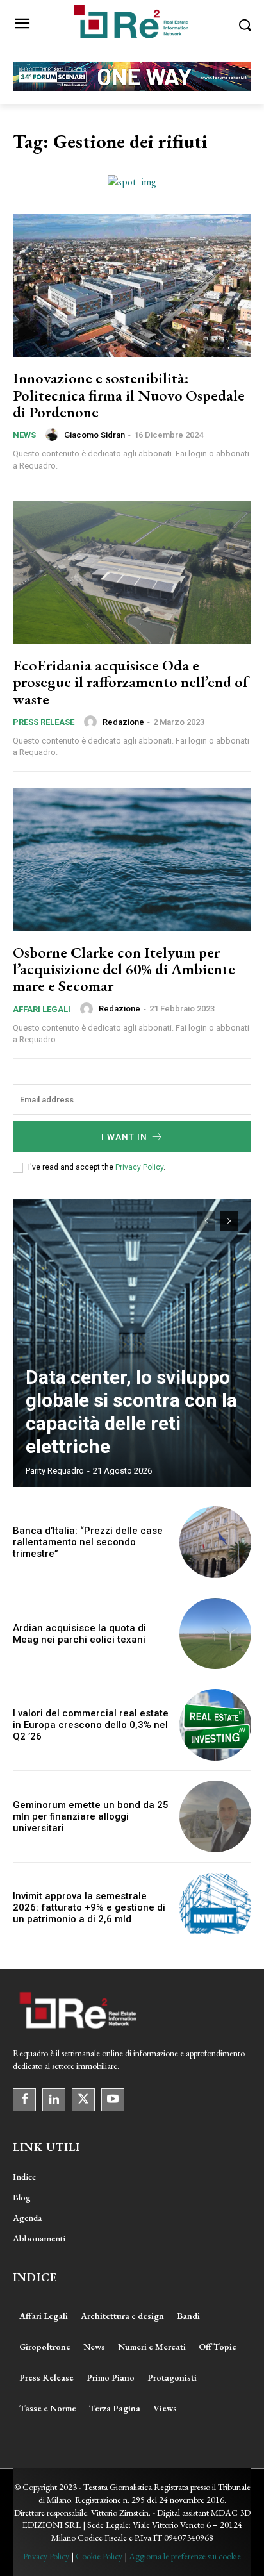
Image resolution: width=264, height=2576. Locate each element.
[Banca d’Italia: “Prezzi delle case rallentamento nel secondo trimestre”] (215, 1542)
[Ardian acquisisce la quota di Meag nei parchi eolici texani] (215, 1634)
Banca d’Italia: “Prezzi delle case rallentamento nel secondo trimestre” (88, 1542)
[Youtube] (113, 2100)
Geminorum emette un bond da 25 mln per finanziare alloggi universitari (91, 1816)
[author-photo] (54, 435)
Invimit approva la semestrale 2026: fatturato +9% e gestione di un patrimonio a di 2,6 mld (89, 1907)
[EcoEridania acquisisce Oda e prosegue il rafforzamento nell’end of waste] (132, 573)
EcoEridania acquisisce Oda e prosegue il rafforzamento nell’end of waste (131, 682)
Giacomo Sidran (95, 435)
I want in (124, 1137)
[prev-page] (206, 1221)
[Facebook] (24, 2100)
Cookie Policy (99, 2556)
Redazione (123, 722)
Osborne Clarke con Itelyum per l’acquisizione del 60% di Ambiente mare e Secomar (124, 969)
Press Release (44, 722)
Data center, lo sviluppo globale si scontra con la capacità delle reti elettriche (131, 1412)
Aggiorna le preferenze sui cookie (185, 2556)
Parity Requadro (55, 1471)
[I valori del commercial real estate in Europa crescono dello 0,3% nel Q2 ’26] (215, 1725)
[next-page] (229, 1221)
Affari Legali (42, 1009)
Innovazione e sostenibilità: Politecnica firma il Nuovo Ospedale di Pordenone (129, 395)
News (24, 435)
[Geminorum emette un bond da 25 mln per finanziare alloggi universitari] (215, 1816)
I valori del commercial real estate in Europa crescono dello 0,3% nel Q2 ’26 (91, 1725)
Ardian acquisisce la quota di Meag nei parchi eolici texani (79, 1634)
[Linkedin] (54, 2100)
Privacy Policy (139, 1167)
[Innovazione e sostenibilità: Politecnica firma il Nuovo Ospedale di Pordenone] (132, 286)
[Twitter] (83, 2100)
